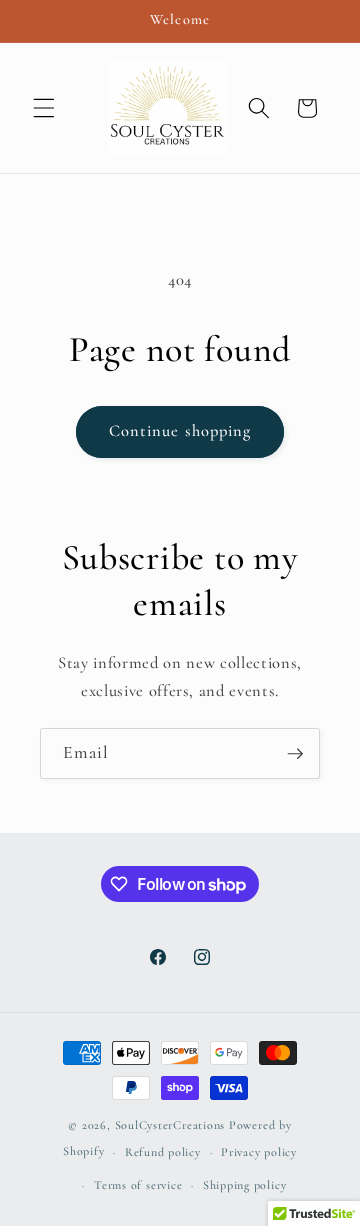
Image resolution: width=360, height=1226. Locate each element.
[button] (44, 108)
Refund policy (163, 1152)
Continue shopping (180, 431)
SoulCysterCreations (170, 1125)
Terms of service (138, 1185)
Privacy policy (259, 1152)
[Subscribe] (295, 754)
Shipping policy (245, 1185)
